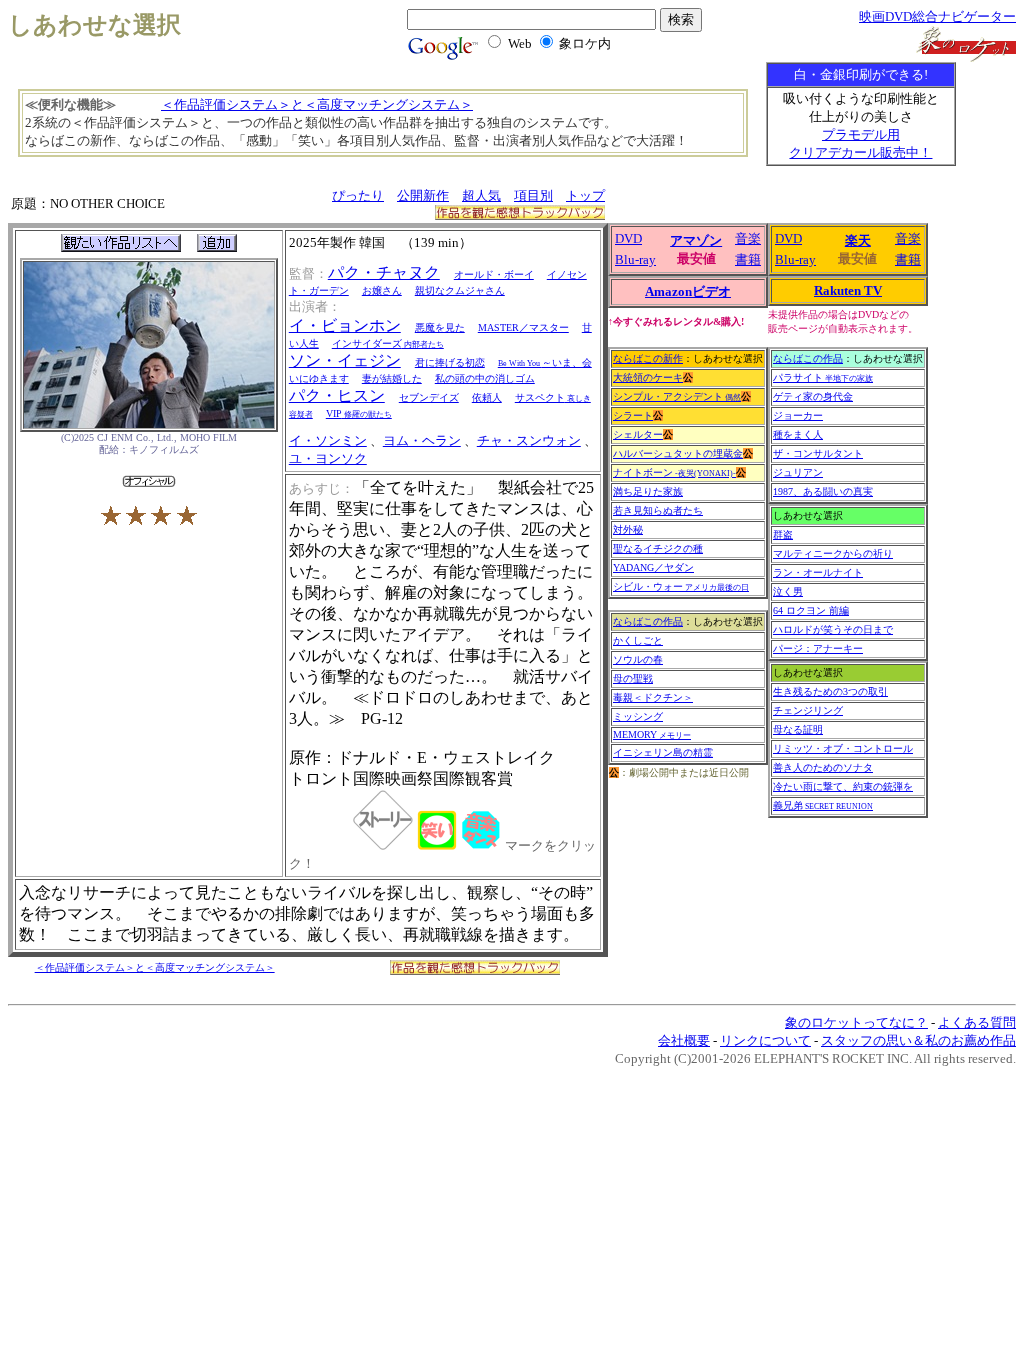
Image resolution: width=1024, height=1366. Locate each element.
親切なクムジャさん (460, 290)
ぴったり (358, 195)
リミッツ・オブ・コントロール (843, 748)
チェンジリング (808, 710)
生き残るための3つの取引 (830, 691)
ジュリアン (798, 472)
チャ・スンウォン (529, 440)
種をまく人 (798, 434)
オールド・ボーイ (494, 274)
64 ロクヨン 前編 (811, 610)
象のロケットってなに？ (856, 1022)
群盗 (783, 534)
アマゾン (696, 240)
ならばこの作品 (648, 621)
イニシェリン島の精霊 (663, 752)
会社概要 (684, 1040)
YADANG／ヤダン (653, 567)
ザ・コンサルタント (818, 453)
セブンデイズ (429, 397)
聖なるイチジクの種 (658, 548)
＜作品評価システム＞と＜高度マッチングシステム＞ (317, 104)
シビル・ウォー (681, 586)
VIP (359, 413)
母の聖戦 (633, 678)
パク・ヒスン (337, 395)
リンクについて (765, 1040)
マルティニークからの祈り (833, 553)
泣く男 (788, 591)
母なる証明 (798, 729)
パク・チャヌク (384, 272)
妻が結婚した (392, 378)
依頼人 (487, 397)
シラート (633, 415)
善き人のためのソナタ (823, 767)
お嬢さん (382, 290)
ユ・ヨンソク (328, 458)
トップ (585, 195)
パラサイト (823, 377)
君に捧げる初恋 (450, 362)
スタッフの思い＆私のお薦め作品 (918, 1040)
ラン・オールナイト (818, 572)
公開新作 (423, 195)
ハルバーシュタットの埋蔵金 (678, 453)
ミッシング (638, 716)
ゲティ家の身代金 (813, 396)
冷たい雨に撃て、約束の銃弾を (843, 786)
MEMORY (652, 734)
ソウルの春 (638, 659)
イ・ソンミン (328, 440)
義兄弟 (823, 805)
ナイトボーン (674, 472)
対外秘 (628, 529)
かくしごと (638, 640)
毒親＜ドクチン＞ (653, 697)
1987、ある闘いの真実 (823, 491)
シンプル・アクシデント (677, 396)
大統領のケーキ (648, 377)
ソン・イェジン (345, 360)
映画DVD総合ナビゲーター (937, 16)
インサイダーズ (388, 343)
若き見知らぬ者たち (658, 510)
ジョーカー (798, 415)
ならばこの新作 (648, 358)
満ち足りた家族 (648, 491)
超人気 (481, 195)
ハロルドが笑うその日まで (833, 629)
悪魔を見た (440, 327)
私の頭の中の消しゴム (485, 378)
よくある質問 (977, 1022)
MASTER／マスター (523, 327)
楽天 (858, 240)
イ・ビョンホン (345, 325)
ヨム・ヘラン (422, 440)
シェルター (638, 434)
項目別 (533, 195)
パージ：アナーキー (818, 648)
